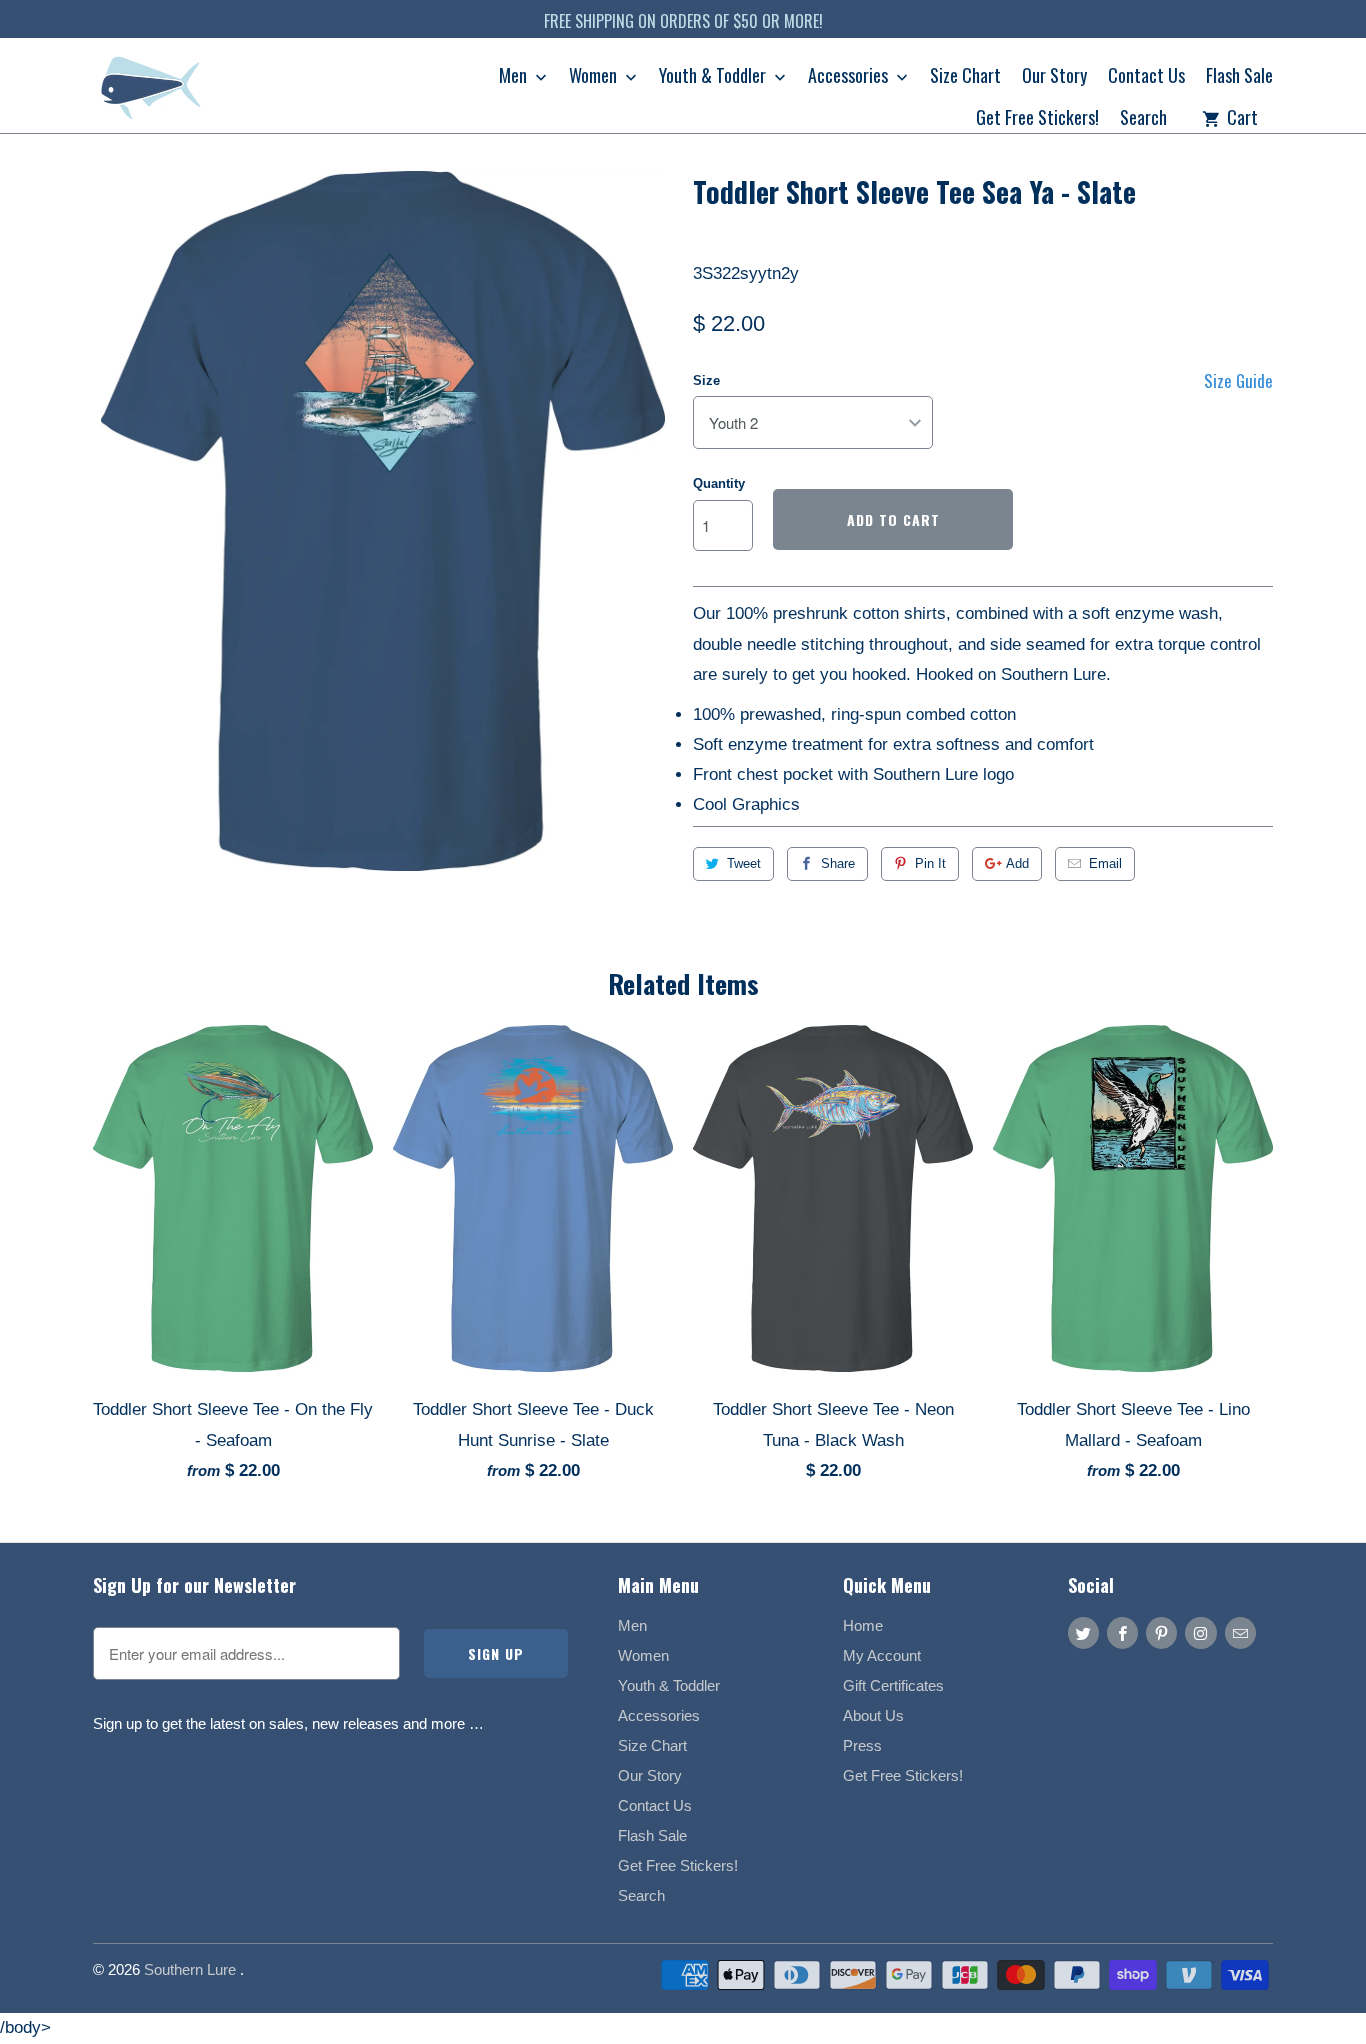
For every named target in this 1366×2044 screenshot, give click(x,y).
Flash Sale (1239, 77)
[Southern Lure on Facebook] (1122, 1633)
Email (1105, 863)
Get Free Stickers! (1037, 119)
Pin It (930, 863)
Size (706, 380)
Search (1143, 119)
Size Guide (1238, 380)
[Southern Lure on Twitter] (1083, 1633)
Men (515, 77)
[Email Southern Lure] (1240, 1633)
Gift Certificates (893, 1685)
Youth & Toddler (714, 77)
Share (838, 863)
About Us (873, 1715)
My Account (882, 1655)
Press (862, 1745)
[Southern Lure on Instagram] (1200, 1633)
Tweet (744, 863)
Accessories (850, 77)
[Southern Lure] (153, 92)
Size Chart (965, 77)
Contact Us (1146, 77)
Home (863, 1625)
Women (595, 77)
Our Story (1054, 77)
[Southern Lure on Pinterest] (1161, 1633)
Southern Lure (192, 1969)
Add (1017, 863)
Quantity (719, 483)
